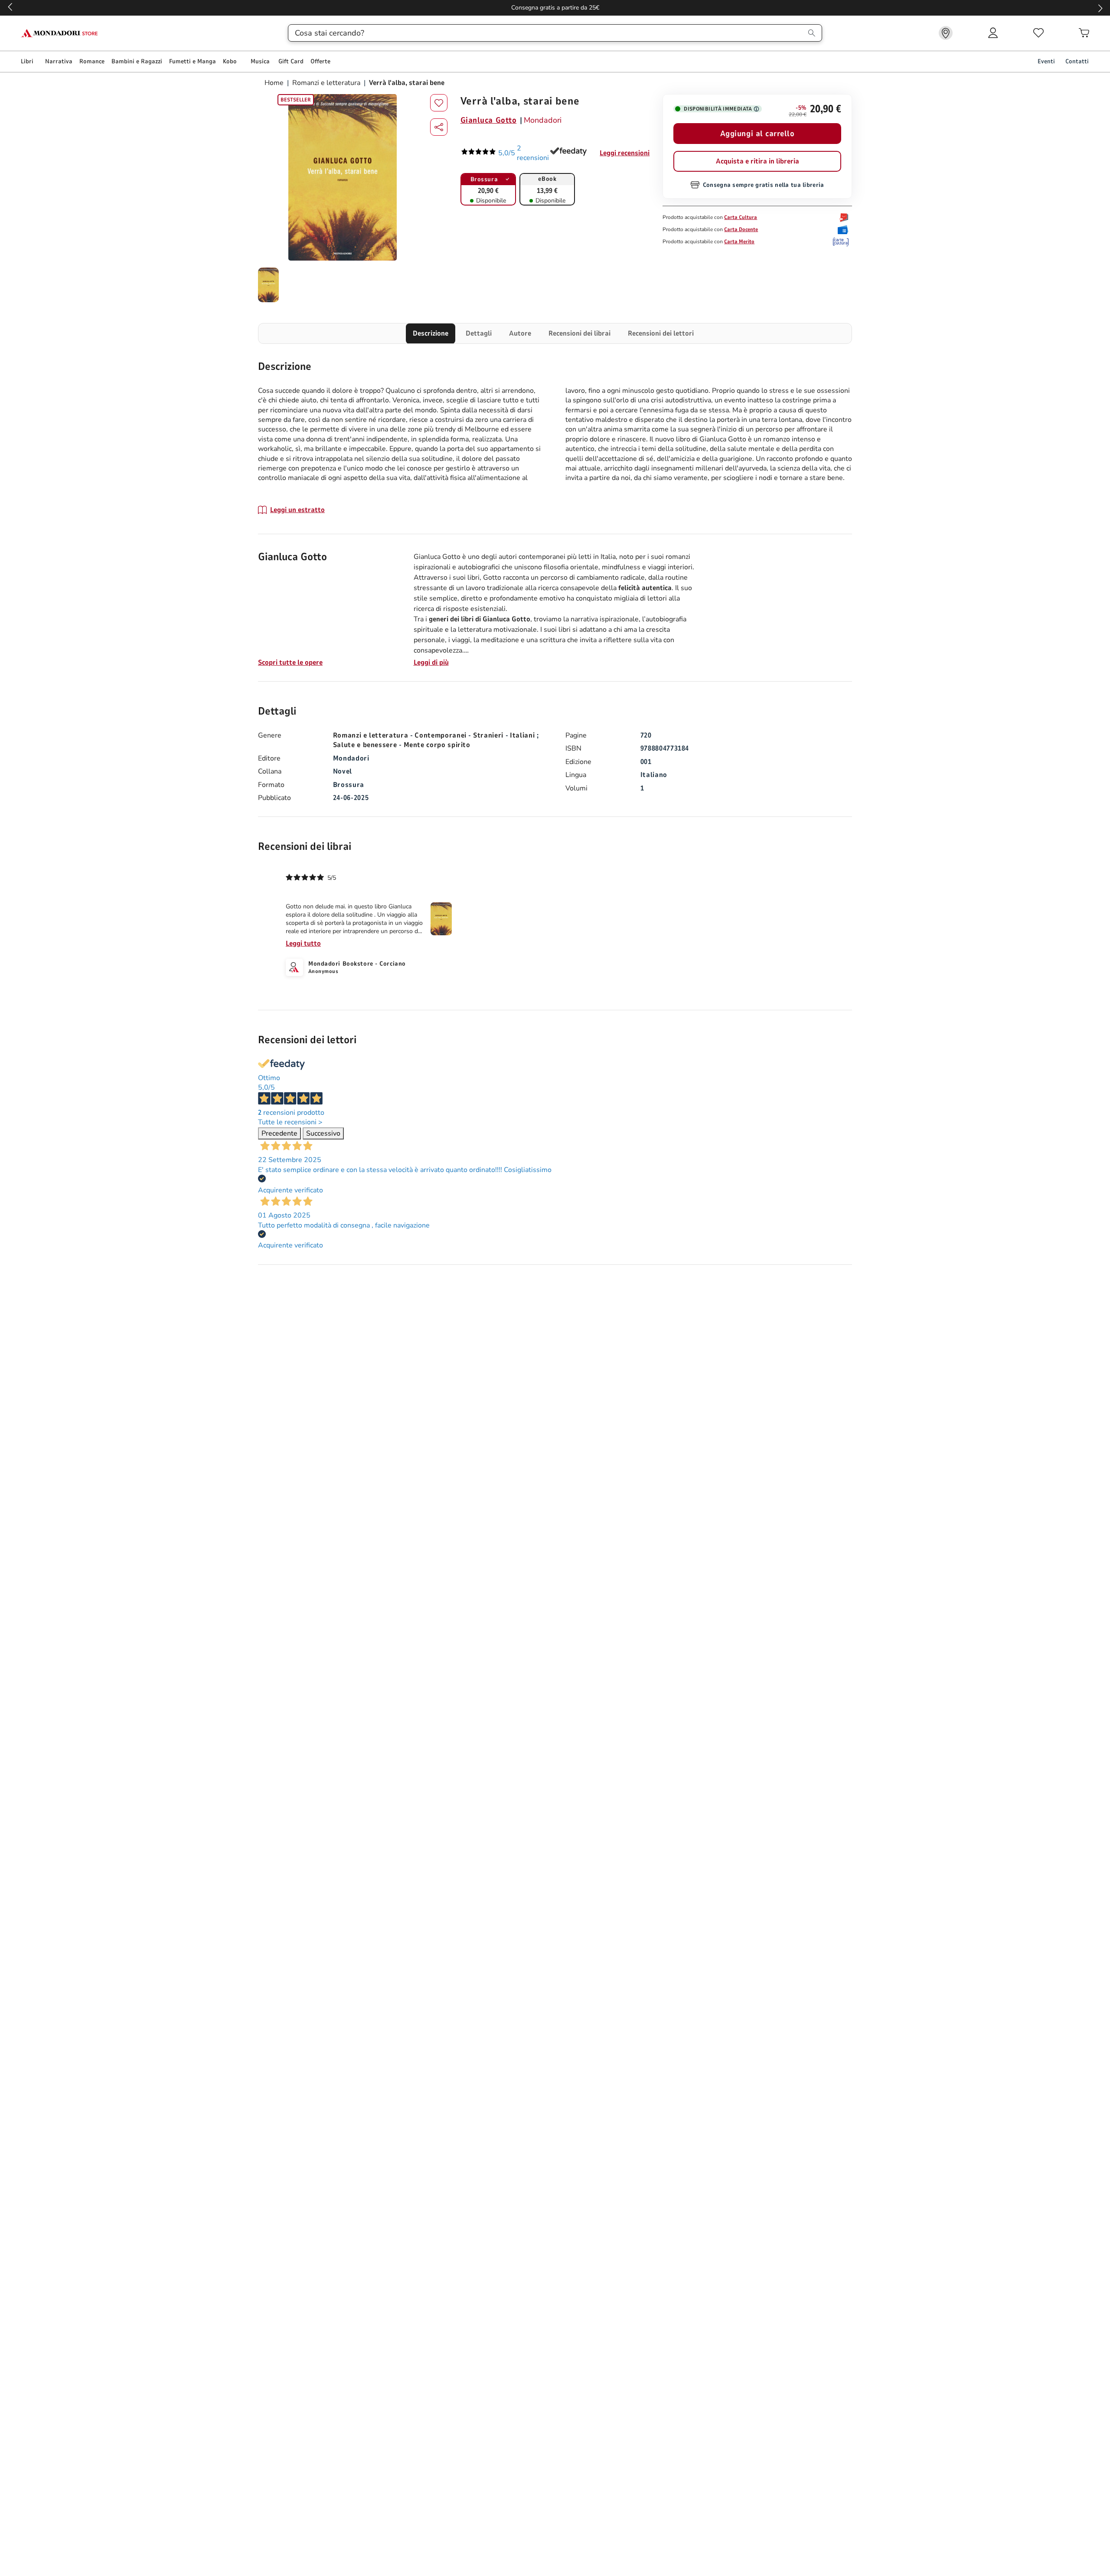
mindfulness (621, 567)
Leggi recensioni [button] (625, 153)
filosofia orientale (571, 567)
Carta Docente (741, 229)
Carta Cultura (741, 217)
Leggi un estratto (297, 510)
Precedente (279, 1133)
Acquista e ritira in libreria (757, 161)
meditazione (500, 640)
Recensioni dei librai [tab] (579, 333)
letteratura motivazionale (497, 630)
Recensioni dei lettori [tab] (661, 333)
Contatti (1077, 61)
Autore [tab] (520, 333)
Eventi (1046, 61)
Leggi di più (431, 663)
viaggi (461, 640)
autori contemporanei (532, 557)
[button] (439, 127)
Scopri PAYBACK (555, 8)
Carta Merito (739, 242)
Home (275, 83)
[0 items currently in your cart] (1084, 33)
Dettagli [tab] (479, 333)
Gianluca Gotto (489, 120)
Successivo (323, 1133)
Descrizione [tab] (431, 333)
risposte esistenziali (474, 609)
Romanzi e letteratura (326, 83)
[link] (946, 33)
